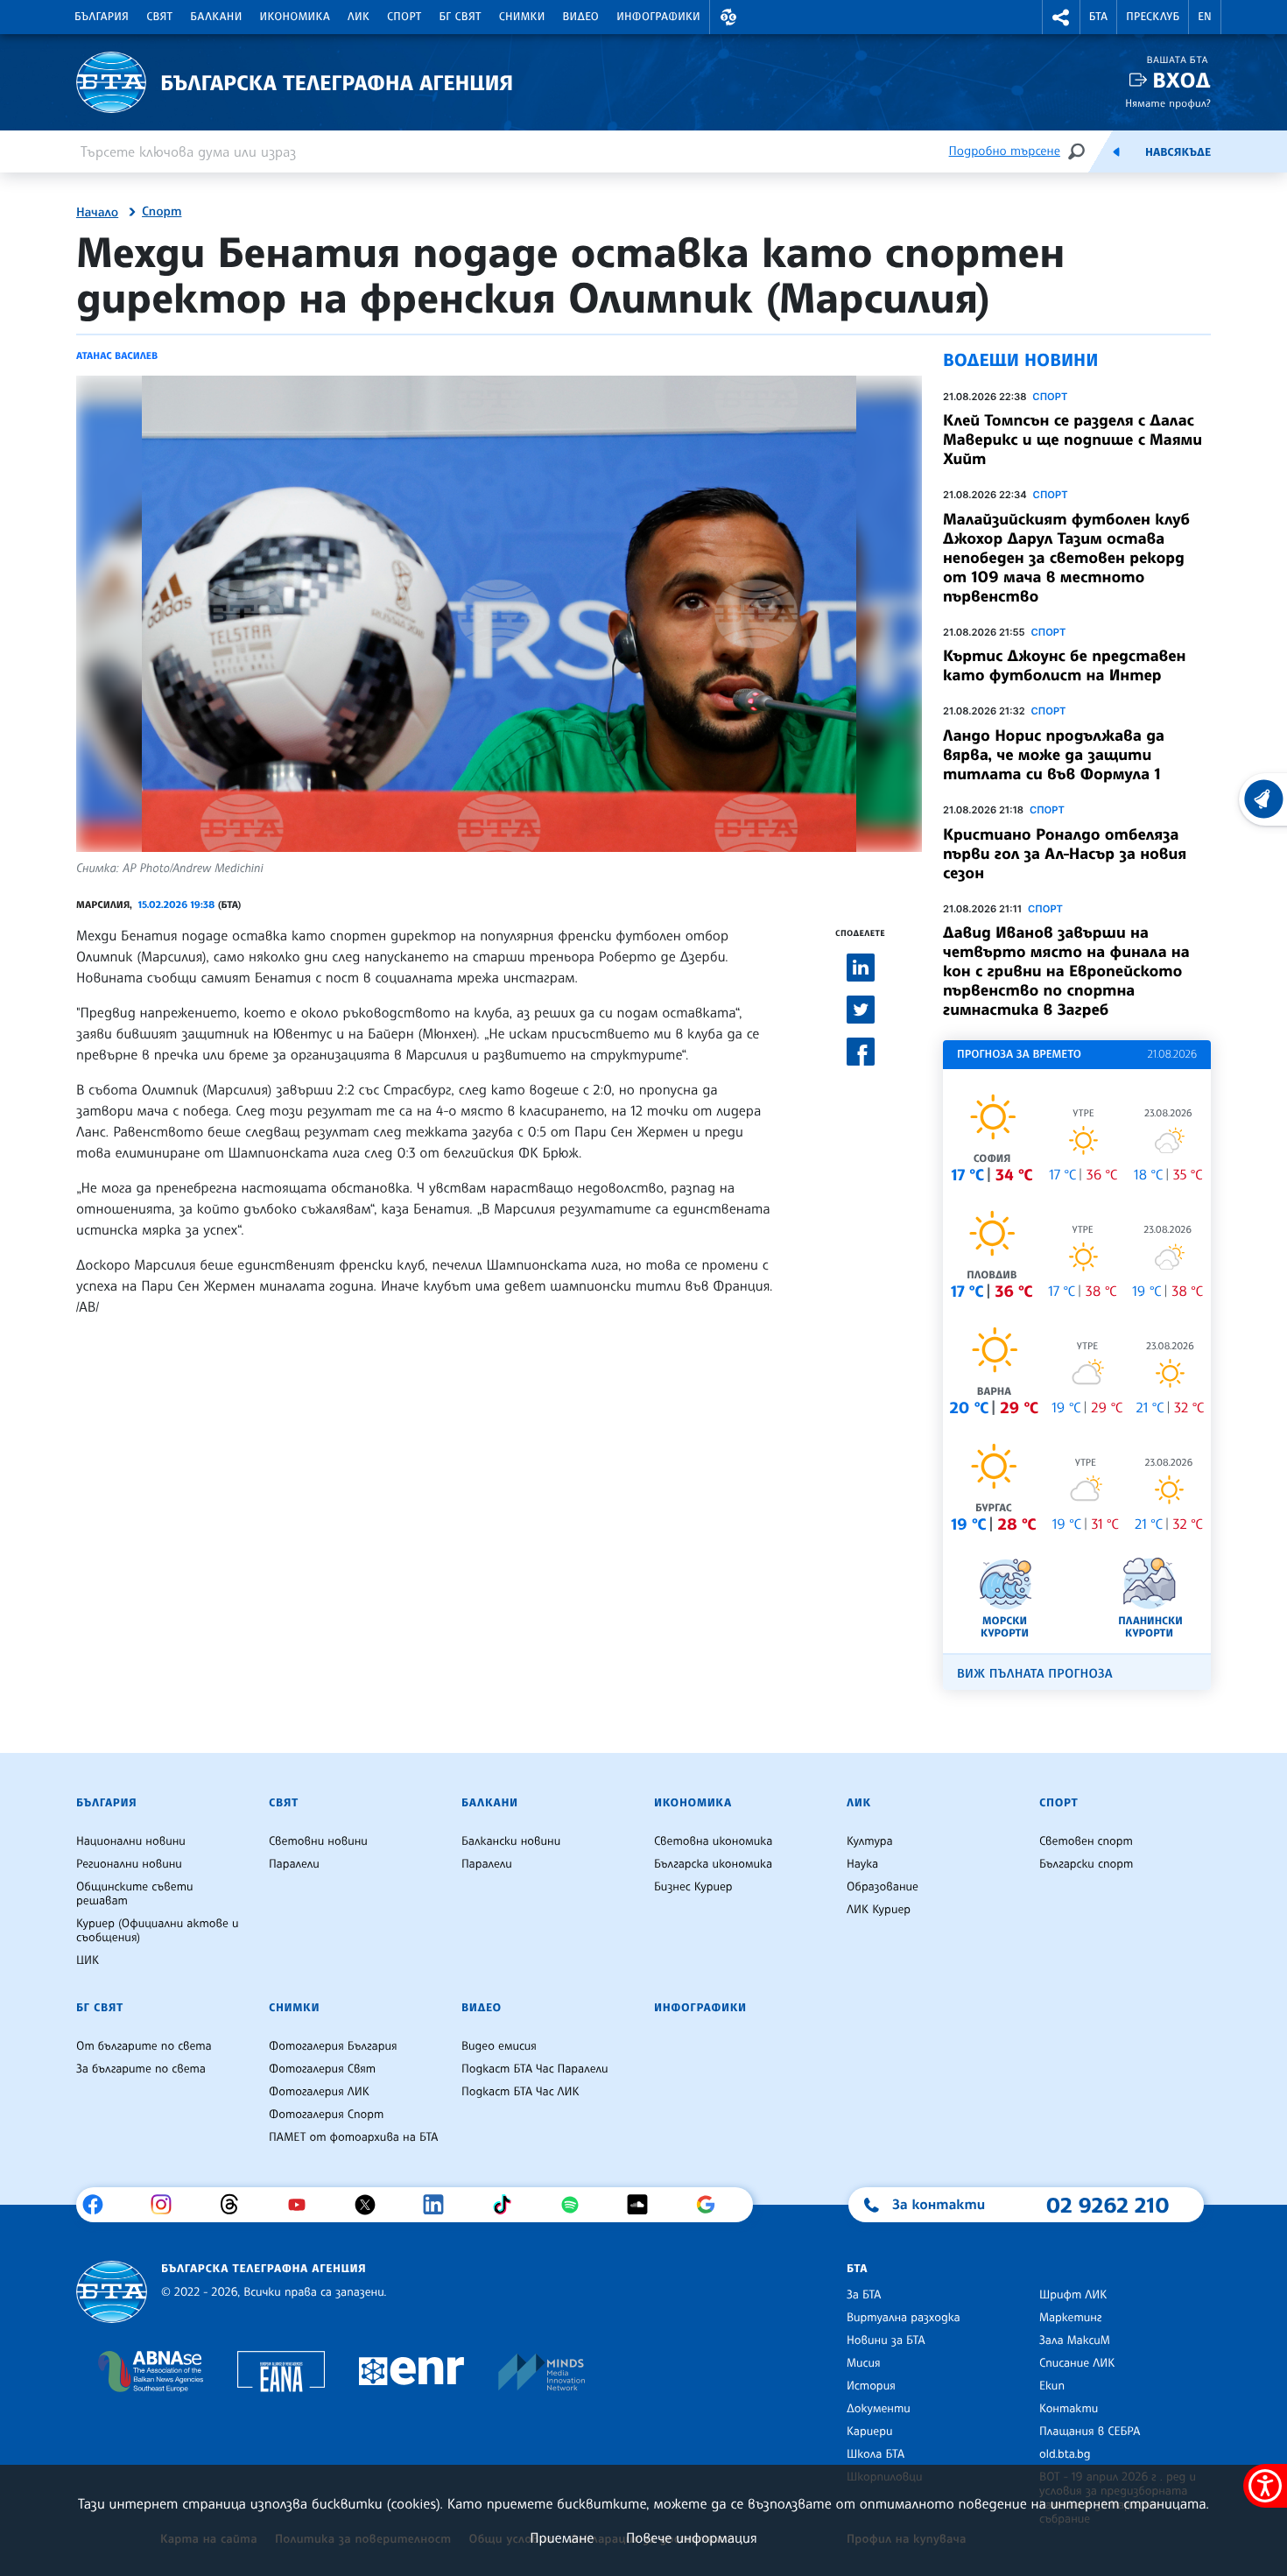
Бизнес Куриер (693, 1887)
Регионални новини (129, 1864)
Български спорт (1086, 1864)
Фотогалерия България (333, 2046)
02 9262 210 (1108, 2205)
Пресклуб (1153, 17)
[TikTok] (508, 2205)
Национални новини (131, 1841)
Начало (97, 213)
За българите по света (141, 2069)
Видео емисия (499, 2046)
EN (1205, 17)
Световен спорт (1086, 1841)
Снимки (522, 17)
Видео (581, 17)
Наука (862, 1864)
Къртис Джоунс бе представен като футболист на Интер (1064, 665)
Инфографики (658, 17)
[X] (372, 2205)
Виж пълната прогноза (1035, 1674)
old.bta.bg (1065, 2454)
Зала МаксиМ (1075, 2340)
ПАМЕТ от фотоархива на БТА (353, 2137)
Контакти (1069, 2409)
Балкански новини (511, 1841)
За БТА (864, 2295)
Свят (159, 17)
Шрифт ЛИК (1073, 2295)
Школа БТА (876, 2454)
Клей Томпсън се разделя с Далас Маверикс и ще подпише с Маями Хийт (1072, 440)
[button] (728, 17)
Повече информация (692, 2537)
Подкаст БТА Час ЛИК (520, 2092)
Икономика (295, 17)
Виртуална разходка (904, 2318)
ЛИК (359, 17)
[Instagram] (168, 2205)
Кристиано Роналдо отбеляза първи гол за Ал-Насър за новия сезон (1065, 854)
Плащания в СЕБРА (1090, 2432)
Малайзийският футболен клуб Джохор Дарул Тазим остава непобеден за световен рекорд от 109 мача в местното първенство (1066, 558)
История (871, 2386)
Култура (870, 1841)
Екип (1052, 2386)
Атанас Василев (117, 355)
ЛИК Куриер (879, 1910)
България (102, 17)
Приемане (562, 2537)
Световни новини (318, 1841)
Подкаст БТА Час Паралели (534, 2069)
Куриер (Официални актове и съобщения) (158, 1931)
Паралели (294, 1864)
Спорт (404, 17)
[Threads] (236, 2205)
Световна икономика (713, 1841)
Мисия (864, 2363)
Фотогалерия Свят (322, 2069)
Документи (879, 2409)
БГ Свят (461, 17)
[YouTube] (303, 2205)
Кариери (870, 2432)
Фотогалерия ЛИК (319, 2092)
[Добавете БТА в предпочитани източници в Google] (712, 2205)
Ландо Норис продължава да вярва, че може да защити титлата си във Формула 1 (1054, 755)
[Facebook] (99, 2205)
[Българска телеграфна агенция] (112, 2292)
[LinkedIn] (440, 2205)
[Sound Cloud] (644, 2205)
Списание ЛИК (1077, 2363)
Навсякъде (1178, 152)
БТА (1098, 17)
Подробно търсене (1005, 151)
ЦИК (88, 1960)
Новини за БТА (886, 2340)
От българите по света (144, 2046)
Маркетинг (1070, 2318)
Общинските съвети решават (135, 1894)
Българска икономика (713, 1864)
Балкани (216, 17)
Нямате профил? (1168, 103)
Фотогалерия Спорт (326, 2115)
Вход (1182, 80)
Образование (883, 1887)
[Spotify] (577, 2205)
